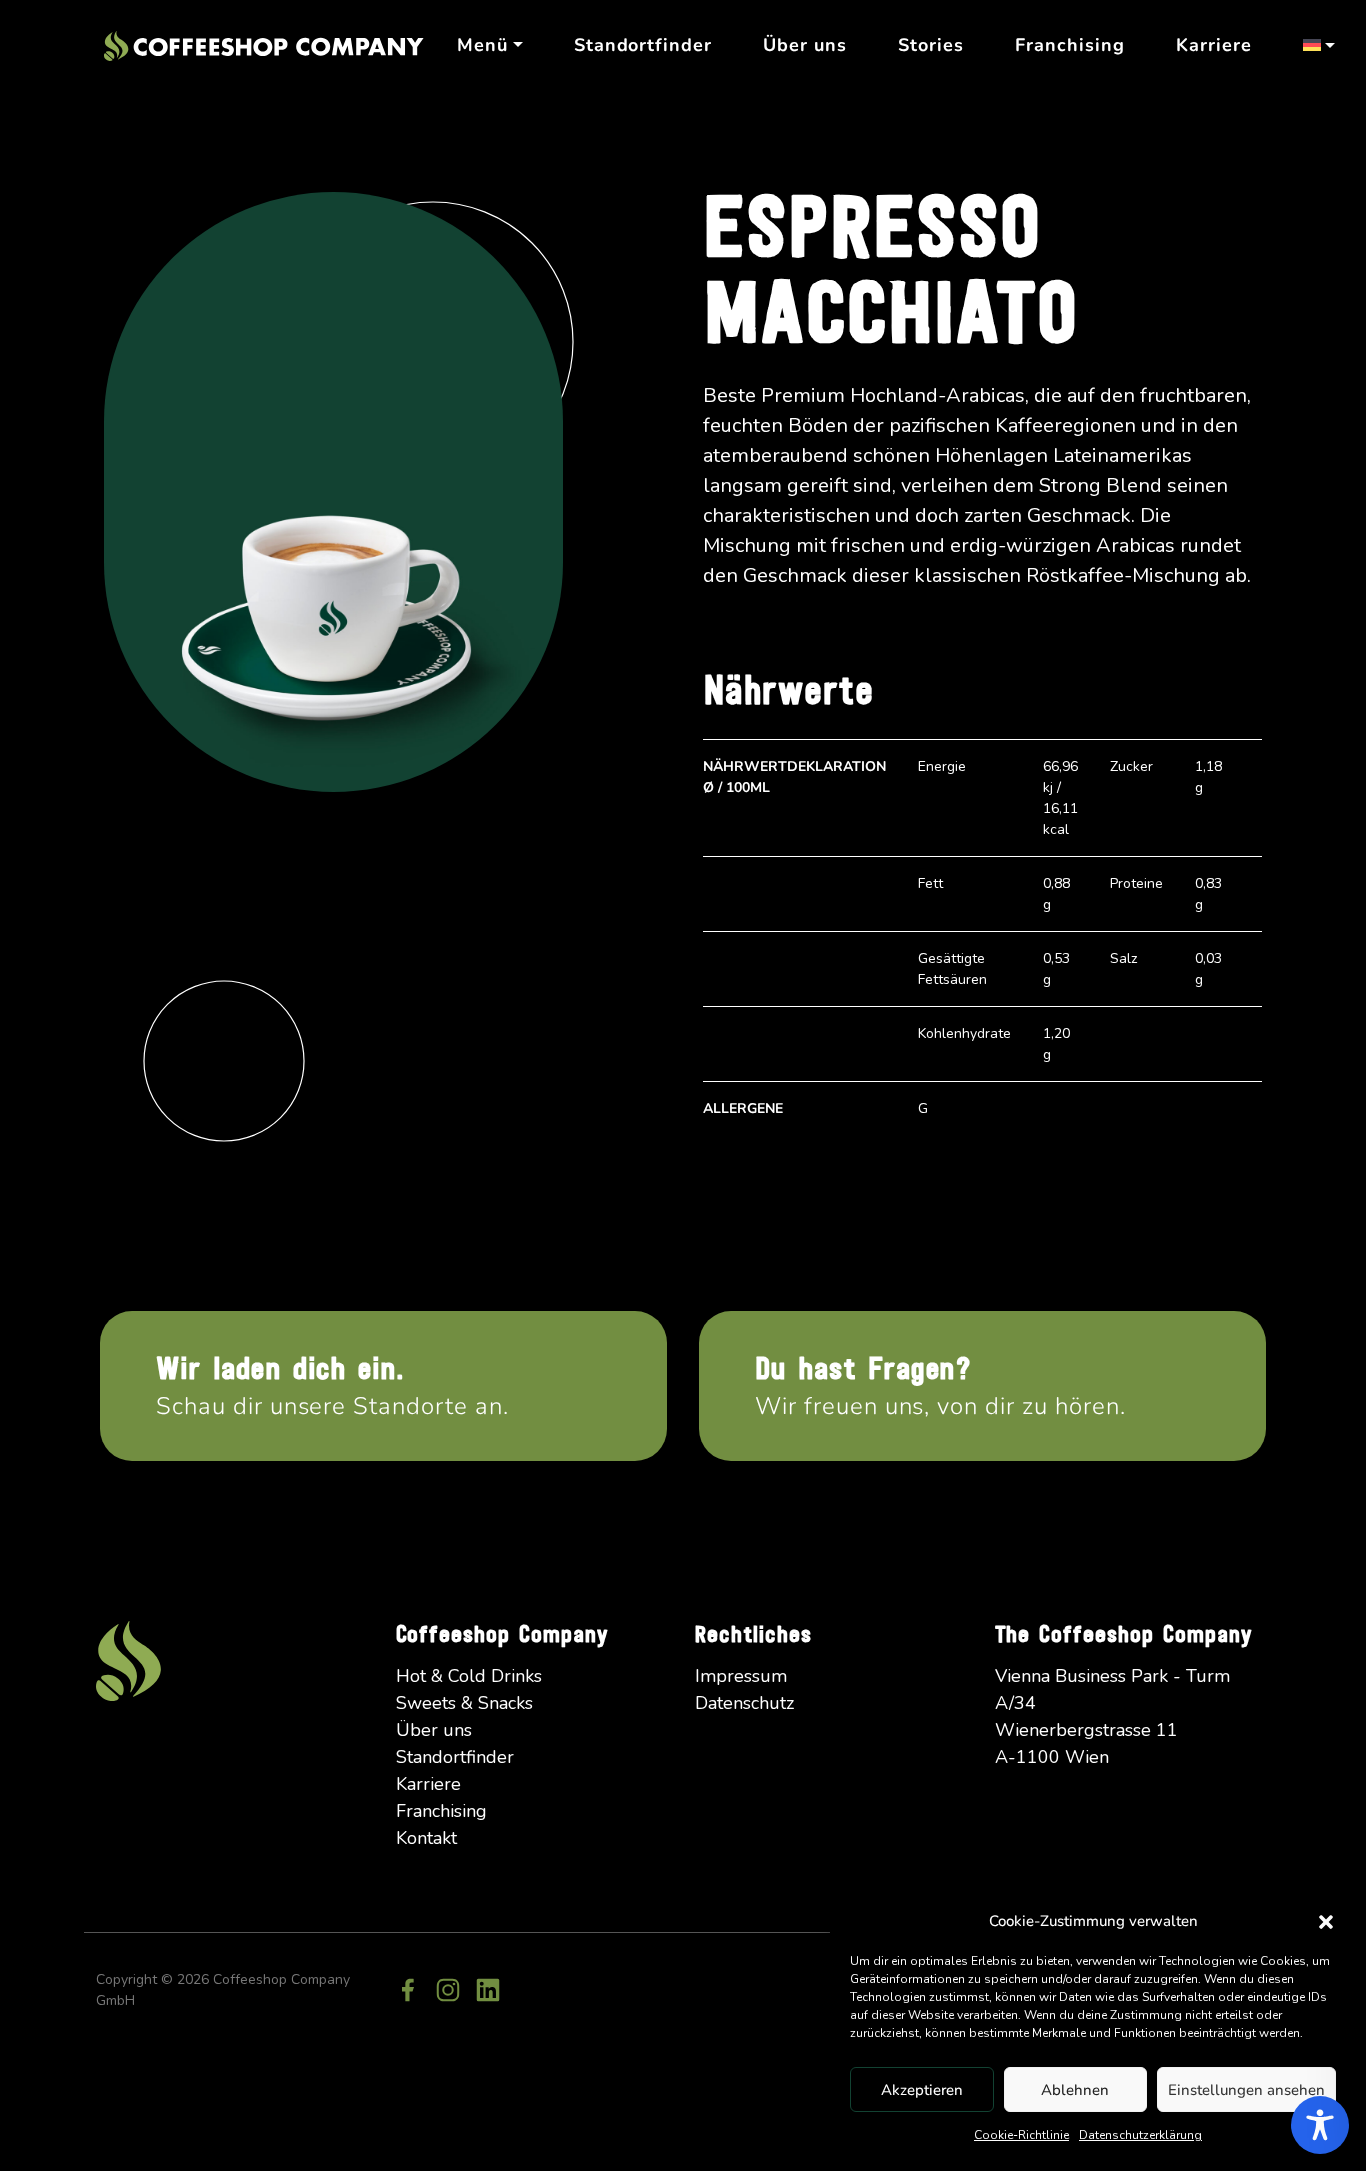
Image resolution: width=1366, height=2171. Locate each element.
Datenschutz (744, 1703)
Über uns (805, 45)
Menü (482, 45)
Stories (931, 45)
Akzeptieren (922, 2090)
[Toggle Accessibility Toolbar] (1320, 2125)
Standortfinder (643, 45)
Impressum (741, 1676)
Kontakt (426, 1838)
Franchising (1070, 45)
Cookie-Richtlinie (1021, 2135)
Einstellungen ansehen (1246, 2090)
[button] (1326, 1921)
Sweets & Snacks (464, 1703)
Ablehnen (1075, 2090)
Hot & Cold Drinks (469, 1676)
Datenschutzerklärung (1140, 2135)
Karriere (1214, 45)
